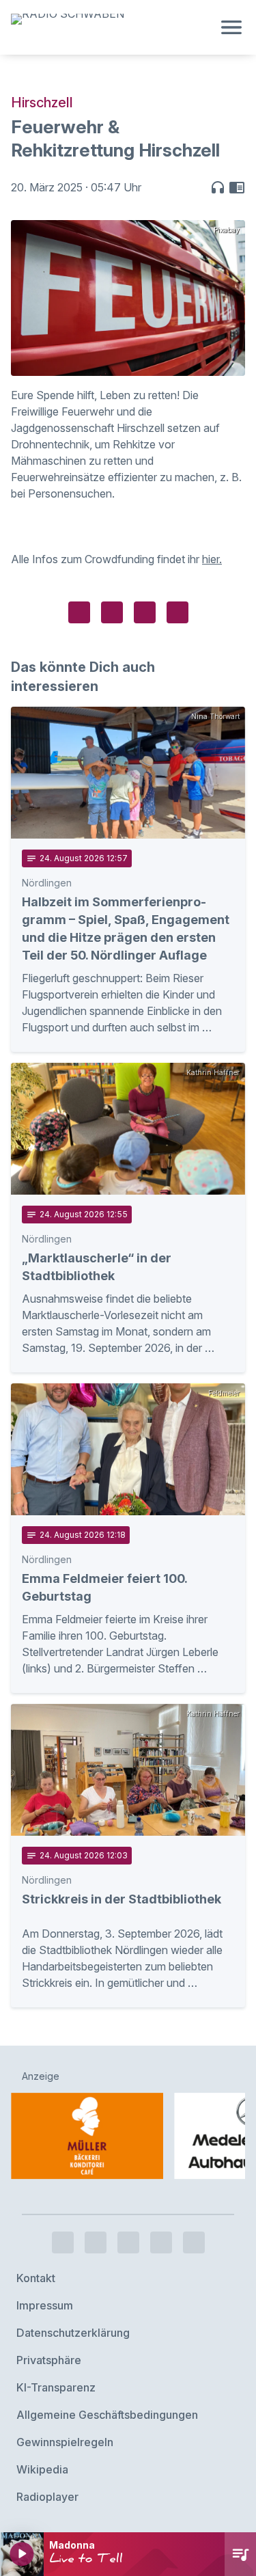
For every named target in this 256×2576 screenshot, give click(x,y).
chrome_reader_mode (237, 187)
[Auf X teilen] (112, 612)
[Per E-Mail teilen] (177, 612)
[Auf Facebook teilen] (79, 612)
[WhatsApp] (161, 2242)
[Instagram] (96, 2242)
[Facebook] (63, 2242)
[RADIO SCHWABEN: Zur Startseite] (112, 27)
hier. (212, 559)
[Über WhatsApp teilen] (145, 612)
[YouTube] (128, 2242)
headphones (218, 187)
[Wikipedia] (194, 2242)
